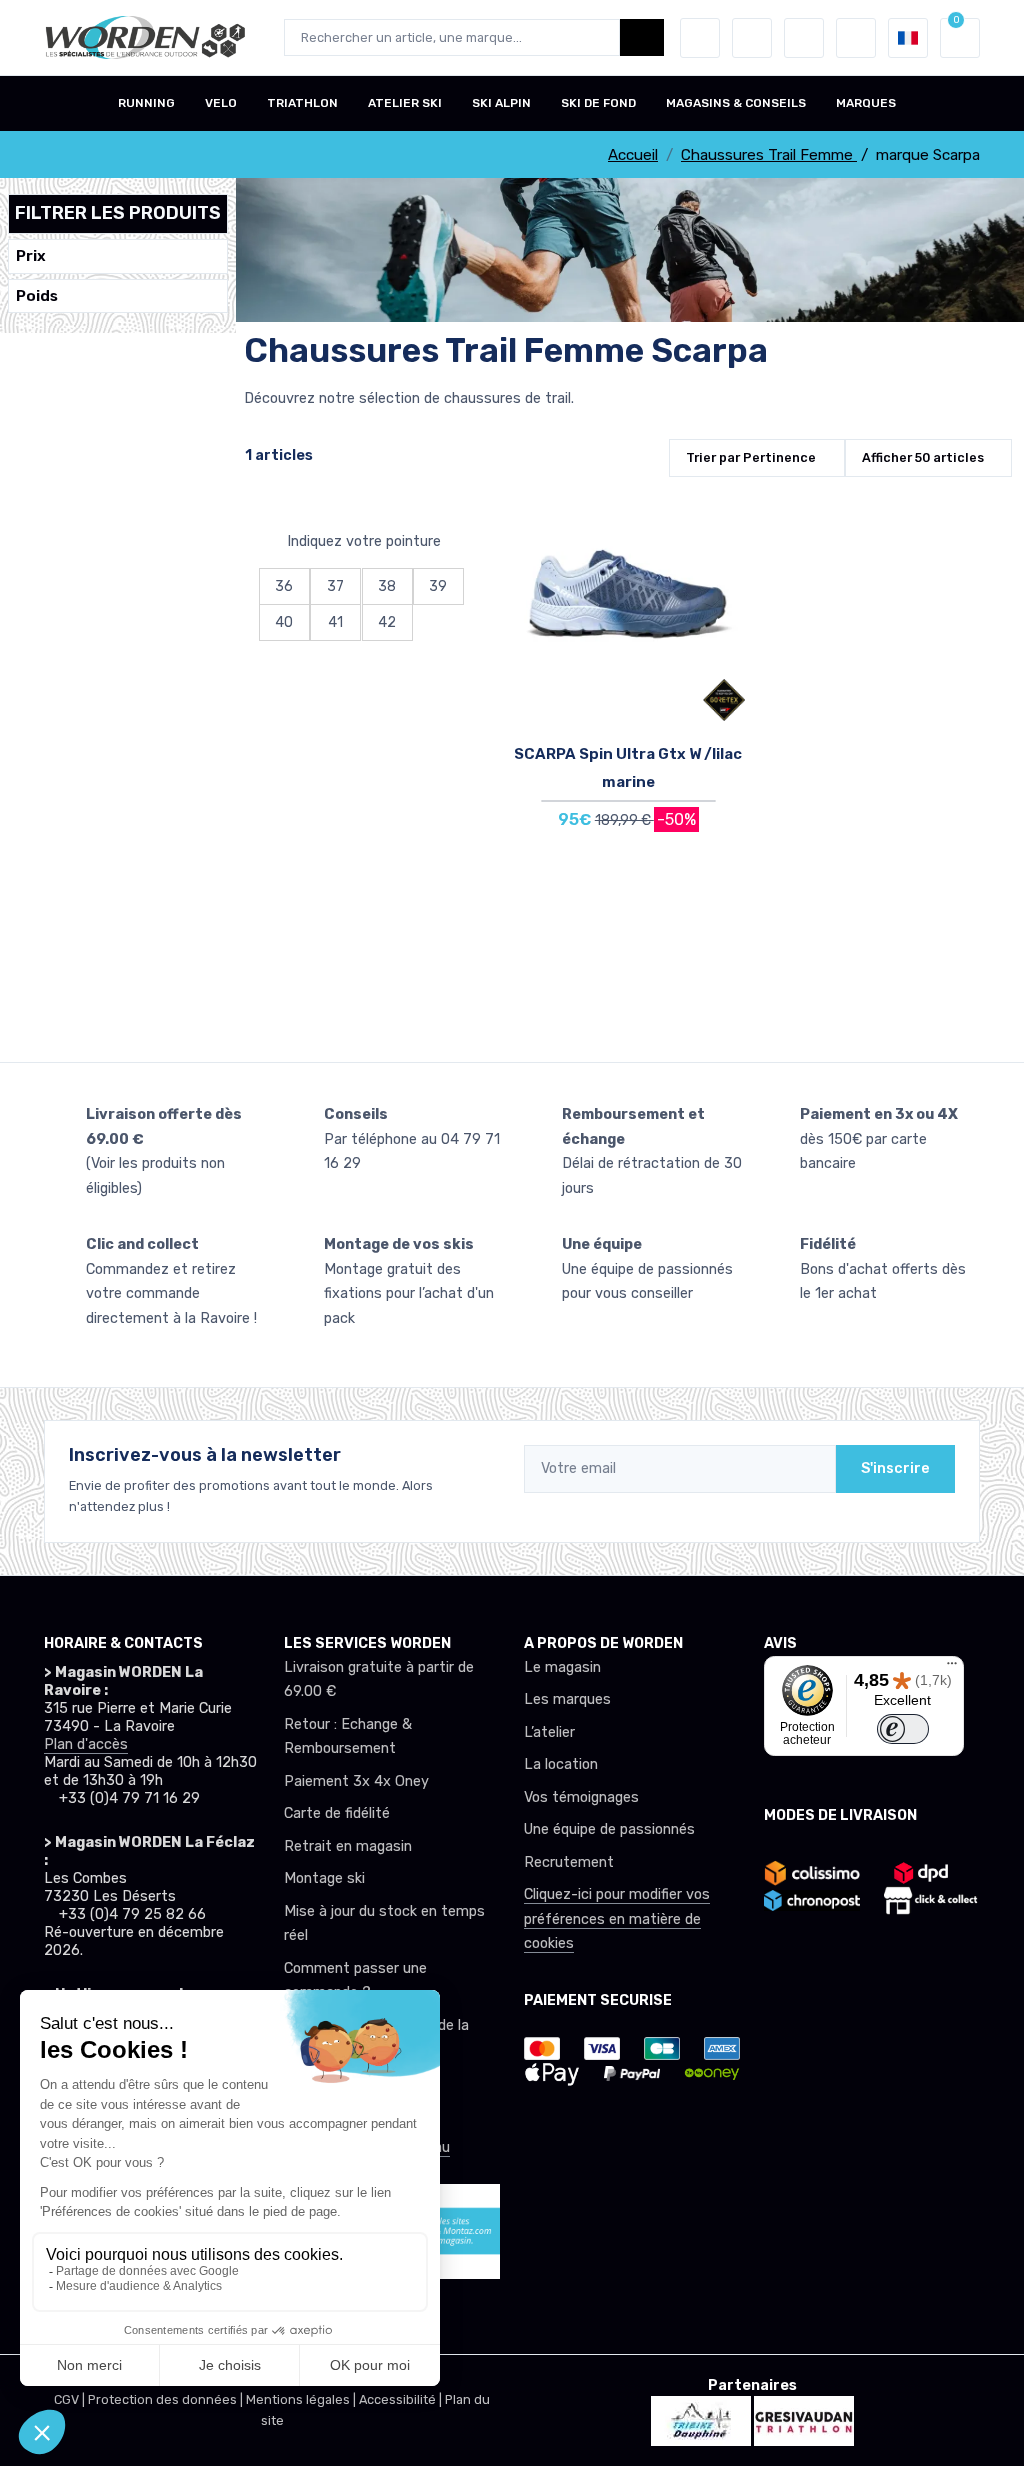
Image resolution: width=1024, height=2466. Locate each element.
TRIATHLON (302, 103)
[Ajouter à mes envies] (725, 511)
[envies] (752, 38)
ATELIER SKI (405, 103)
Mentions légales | (302, 2399)
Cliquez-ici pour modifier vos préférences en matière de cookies (617, 1919)
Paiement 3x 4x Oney (356, 1781)
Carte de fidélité (337, 1813)
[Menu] (952, 1668)
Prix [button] (31, 256)
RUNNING (146, 103)
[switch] (902, 1729)
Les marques (567, 1699)
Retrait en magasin (348, 1846)
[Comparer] (725, 567)
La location (561, 1764)
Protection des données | (167, 2399)
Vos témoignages (581, 1797)
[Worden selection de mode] (856, 38)
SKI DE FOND (598, 103)
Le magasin (562, 1667)
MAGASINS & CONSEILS (736, 103)
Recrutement (569, 1862)
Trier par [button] (751, 457)
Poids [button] (37, 296)
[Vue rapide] (725, 623)
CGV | (71, 2399)
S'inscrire (895, 1468)
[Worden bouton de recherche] (642, 37)
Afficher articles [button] (923, 457)
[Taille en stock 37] (628, 616)
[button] (700, 38)
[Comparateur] (804, 38)
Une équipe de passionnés (609, 1829)
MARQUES (866, 103)
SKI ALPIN (501, 103)
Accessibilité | (402, 2399)
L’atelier (549, 1732)
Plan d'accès (86, 1744)
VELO (221, 103)
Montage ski (324, 1878)
